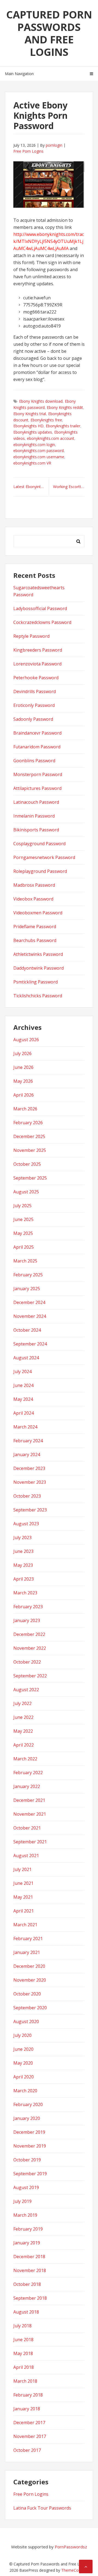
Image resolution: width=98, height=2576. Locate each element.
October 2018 (27, 2284)
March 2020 (25, 2091)
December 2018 (29, 2257)
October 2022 (27, 1662)
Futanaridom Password (37, 747)
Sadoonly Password (33, 719)
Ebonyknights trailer (63, 426)
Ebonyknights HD (28, 426)
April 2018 (24, 2367)
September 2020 (30, 2008)
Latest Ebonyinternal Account (31, 487)
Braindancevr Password (37, 733)
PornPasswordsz (71, 2547)
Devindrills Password (35, 691)
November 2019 (30, 2146)
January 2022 (27, 1786)
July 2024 (22, 1372)
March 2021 (25, 1925)
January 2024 (27, 1454)
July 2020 (22, 2035)
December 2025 (29, 1136)
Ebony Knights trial (30, 414)
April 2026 (24, 1095)
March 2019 (25, 2215)
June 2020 (23, 2049)
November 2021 (30, 1814)
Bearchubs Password (35, 940)
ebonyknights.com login (34, 445)
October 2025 (27, 1164)
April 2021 (24, 1911)
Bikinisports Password (36, 830)
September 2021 (30, 1842)
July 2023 (22, 1537)
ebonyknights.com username (39, 457)
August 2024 (26, 1358)
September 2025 (30, 1178)
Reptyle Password (31, 636)
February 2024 (28, 1441)
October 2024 (27, 1330)
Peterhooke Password (36, 678)
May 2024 (23, 1399)
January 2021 (27, 1952)
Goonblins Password (34, 761)
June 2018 (23, 2340)
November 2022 (30, 1648)
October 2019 (27, 2160)
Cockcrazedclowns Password (42, 622)
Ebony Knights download (41, 401)
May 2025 (23, 1233)
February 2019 (28, 2229)
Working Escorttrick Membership (69, 487)
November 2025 (30, 1150)
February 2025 (28, 1275)
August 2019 (26, 2187)
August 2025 (26, 1192)
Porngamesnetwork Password (44, 857)
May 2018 (23, 2353)
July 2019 (22, 2201)
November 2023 (30, 1482)
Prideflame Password (35, 927)
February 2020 (28, 2104)
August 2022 (26, 1690)
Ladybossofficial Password (40, 608)
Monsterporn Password (38, 774)
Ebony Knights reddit (65, 407)
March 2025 (25, 1261)
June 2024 (23, 1385)
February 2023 (28, 1607)
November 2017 (30, 2436)
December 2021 (29, 1800)
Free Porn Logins (28, 151)
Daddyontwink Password (39, 968)
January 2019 (27, 2243)
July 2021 (22, 1869)
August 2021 (26, 1856)
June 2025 (23, 1219)
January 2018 (27, 2409)
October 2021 (27, 1828)
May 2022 (23, 1731)
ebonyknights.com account (51, 438)
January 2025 (27, 1289)
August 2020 (26, 2021)
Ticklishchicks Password (38, 996)
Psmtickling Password (36, 982)
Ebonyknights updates (33, 432)
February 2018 (28, 2395)
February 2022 (28, 1773)
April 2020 (24, 2077)
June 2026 (23, 1067)
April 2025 (24, 1247)
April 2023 (24, 1579)
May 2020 (23, 2063)
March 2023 (25, 1593)
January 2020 (27, 2118)
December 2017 (29, 2423)
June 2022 (23, 1717)
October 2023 (27, 1496)
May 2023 (23, 1565)
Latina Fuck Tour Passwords (42, 2508)
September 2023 (30, 1510)
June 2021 (23, 1883)
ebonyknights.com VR (32, 463)
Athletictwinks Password (38, 954)
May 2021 (23, 1897)
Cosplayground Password (39, 844)
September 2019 (30, 2174)
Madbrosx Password (34, 885)
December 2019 (29, 2132)
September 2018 (30, 2298)
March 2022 (25, 1759)
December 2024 (29, 1302)
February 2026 (28, 1123)
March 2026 (25, 1109)
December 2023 (29, 1468)
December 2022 (29, 1634)
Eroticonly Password (34, 705)
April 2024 (24, 1413)
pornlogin (54, 145)
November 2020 (30, 1980)
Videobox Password (33, 899)
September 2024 (30, 1344)
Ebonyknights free (46, 420)
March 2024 (25, 1427)
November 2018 (30, 2270)
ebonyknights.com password (39, 451)
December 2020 (29, 1966)
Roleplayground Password (40, 871)
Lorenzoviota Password (37, 664)
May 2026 (23, 1081)
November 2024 (30, 1316)
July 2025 (22, 1206)
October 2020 (27, 1994)
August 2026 (26, 1040)
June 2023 (23, 1551)
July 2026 (22, 1053)
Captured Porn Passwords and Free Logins (49, 33)
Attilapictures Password (37, 788)
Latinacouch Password (36, 802)
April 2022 (24, 1745)
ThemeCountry (74, 2570)
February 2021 (28, 1939)
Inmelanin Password (34, 816)
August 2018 (26, 2312)
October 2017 (27, 2450)
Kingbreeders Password (38, 650)
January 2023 (27, 1620)
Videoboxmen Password (38, 913)
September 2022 (30, 1676)
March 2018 (25, 2381)
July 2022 (22, 1703)
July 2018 (22, 2326)
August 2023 (26, 1524)
